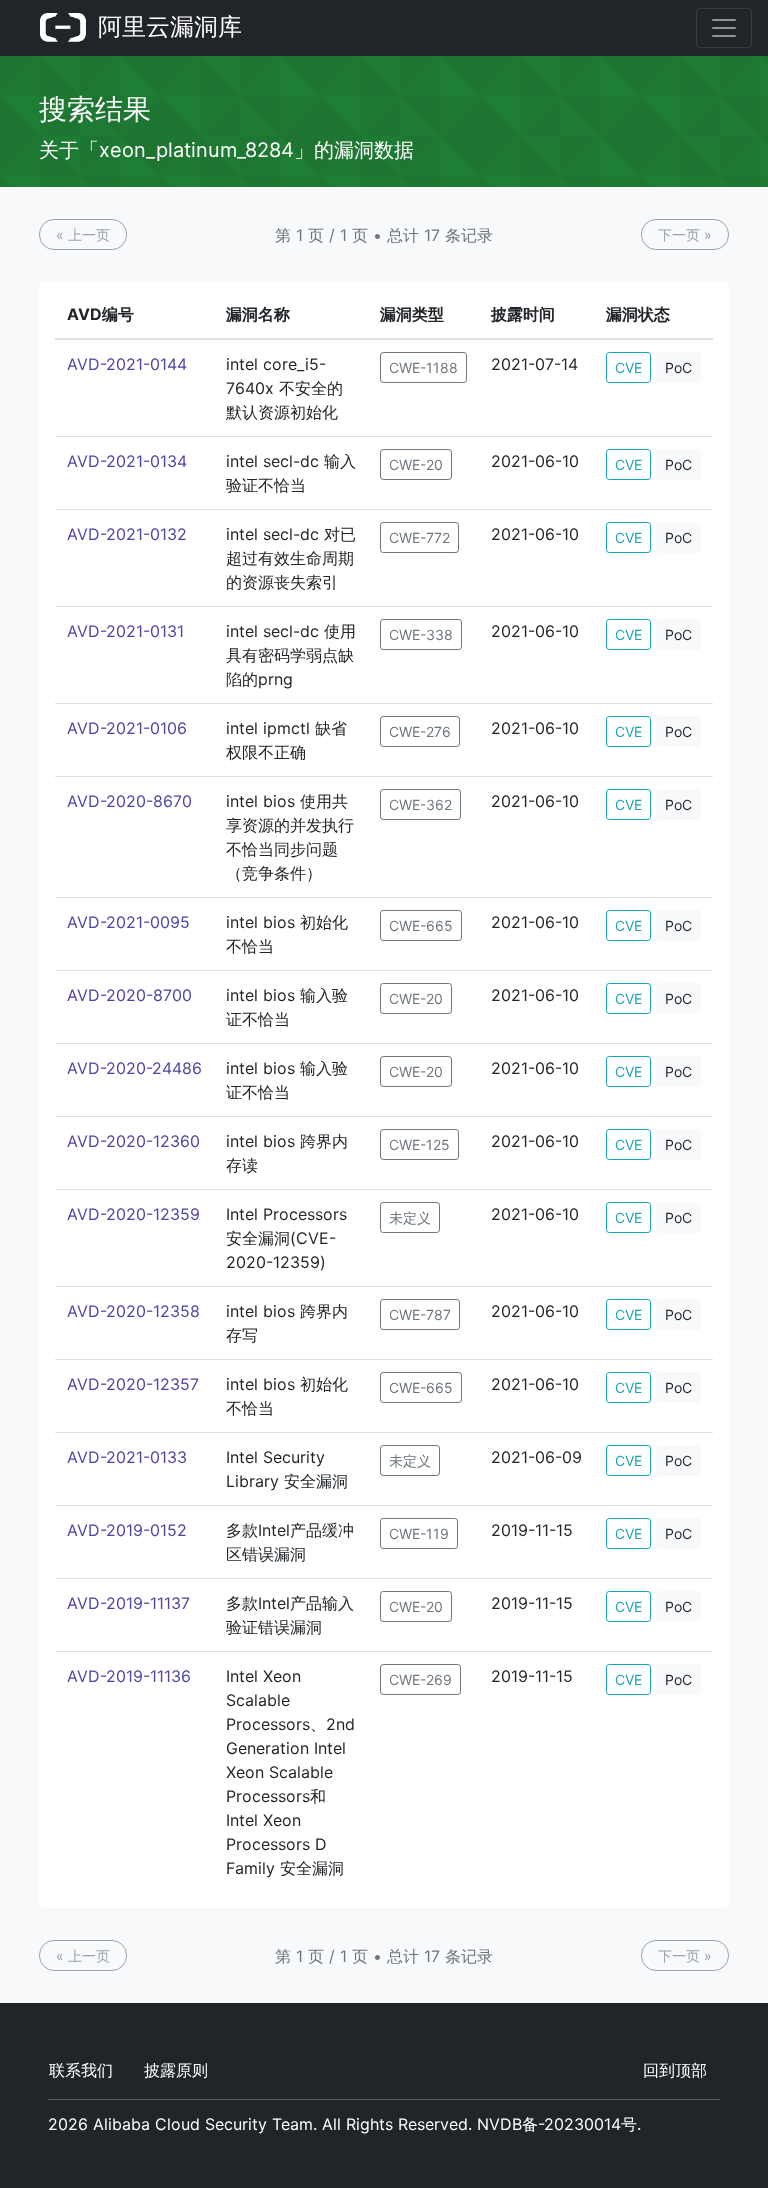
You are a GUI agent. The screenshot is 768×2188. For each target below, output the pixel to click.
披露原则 (176, 2070)
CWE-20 (416, 464)
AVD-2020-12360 (133, 1141)
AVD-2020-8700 (129, 995)
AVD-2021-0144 (127, 364)
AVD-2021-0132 (127, 534)
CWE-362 (420, 804)
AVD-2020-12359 (133, 1214)
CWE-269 (420, 1679)
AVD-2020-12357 (133, 1384)
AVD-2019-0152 (127, 1530)
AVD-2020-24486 (134, 1068)
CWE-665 (421, 925)
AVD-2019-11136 (129, 1676)
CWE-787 (420, 1314)
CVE (628, 367)
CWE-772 (419, 537)
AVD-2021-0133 (127, 1457)
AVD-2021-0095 (128, 922)
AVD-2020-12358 (133, 1311)
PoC (678, 367)
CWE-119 (419, 1533)
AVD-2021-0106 (127, 728)
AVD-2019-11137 (128, 1603)
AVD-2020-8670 (129, 801)
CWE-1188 (423, 367)
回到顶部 (675, 2070)
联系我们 (81, 2070)
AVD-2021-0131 (125, 631)
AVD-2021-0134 (127, 461)
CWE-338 (421, 634)
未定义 (410, 1217)
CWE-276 (420, 731)
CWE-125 (419, 1144)
